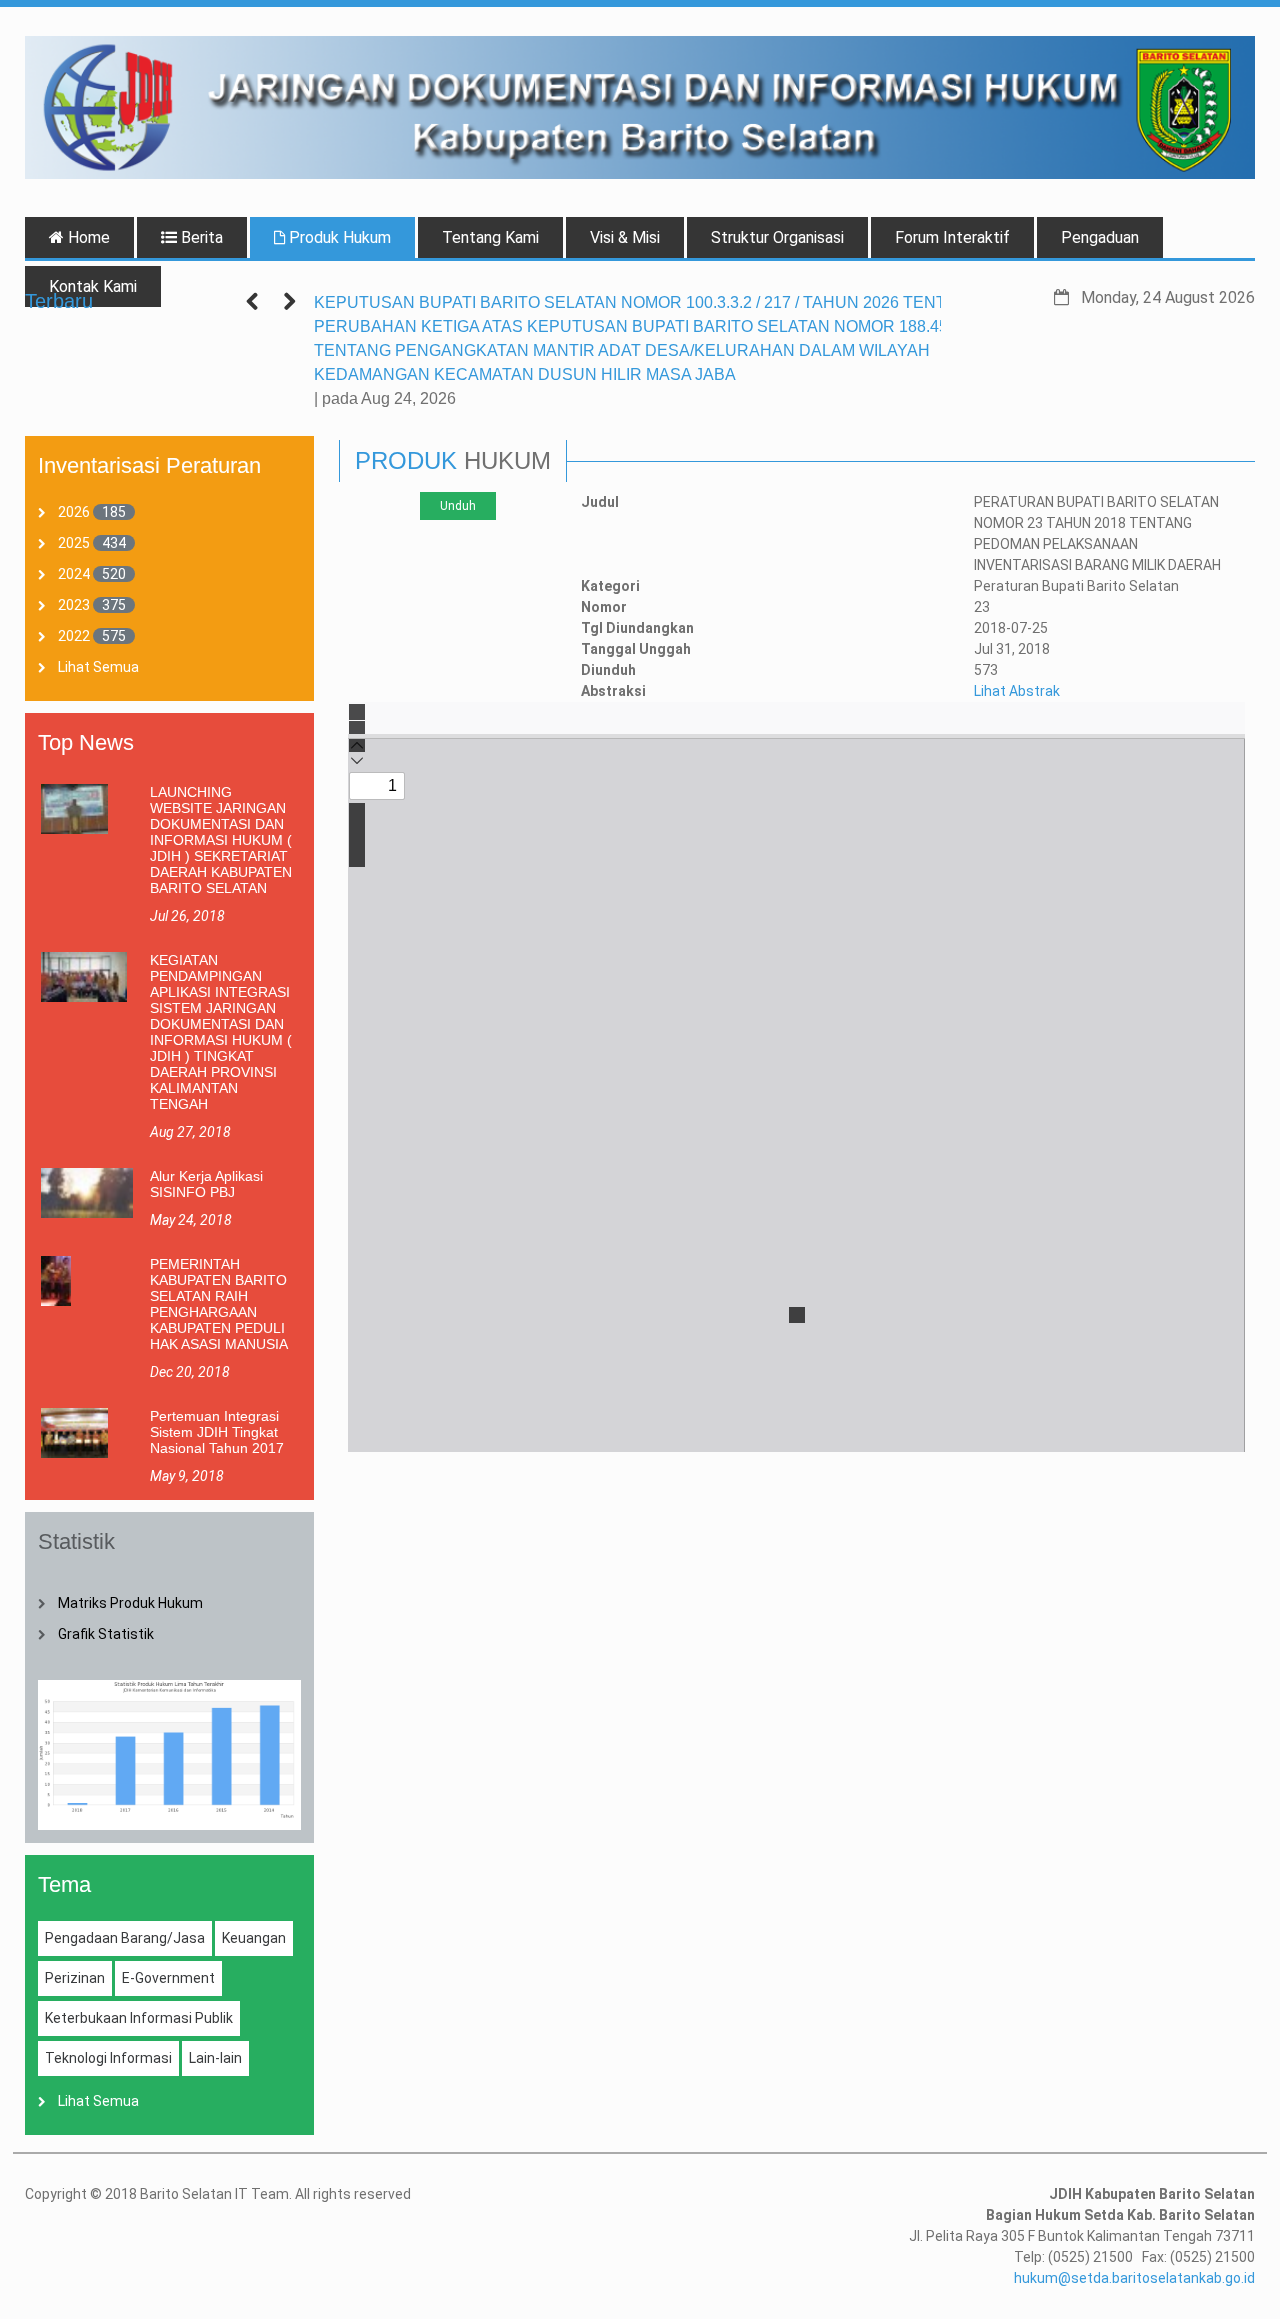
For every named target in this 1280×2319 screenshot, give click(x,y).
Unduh (458, 506)
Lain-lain (215, 2058)
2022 (74, 636)
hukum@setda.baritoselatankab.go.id (1134, 2278)
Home (87, 237)
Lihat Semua (98, 667)
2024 (74, 574)
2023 (74, 605)
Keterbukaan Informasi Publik (139, 2018)
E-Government (168, 1978)
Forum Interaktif (952, 237)
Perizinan (75, 1978)
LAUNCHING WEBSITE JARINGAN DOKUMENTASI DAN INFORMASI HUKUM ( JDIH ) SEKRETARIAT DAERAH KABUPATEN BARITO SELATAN (221, 840)
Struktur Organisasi (777, 237)
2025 (74, 543)
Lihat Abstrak (1017, 691)
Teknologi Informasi (108, 2058)
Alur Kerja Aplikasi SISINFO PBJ (206, 1184)
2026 (74, 512)
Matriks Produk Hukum (130, 1603)
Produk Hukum (338, 237)
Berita (200, 237)
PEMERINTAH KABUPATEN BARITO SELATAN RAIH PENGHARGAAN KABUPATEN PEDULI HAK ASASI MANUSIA (219, 1304)
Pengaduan (1100, 237)
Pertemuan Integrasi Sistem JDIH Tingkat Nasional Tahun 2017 (217, 1432)
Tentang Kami (490, 237)
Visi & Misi (625, 237)
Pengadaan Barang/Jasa (125, 1938)
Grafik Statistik (106, 1634)
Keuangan (254, 1938)
